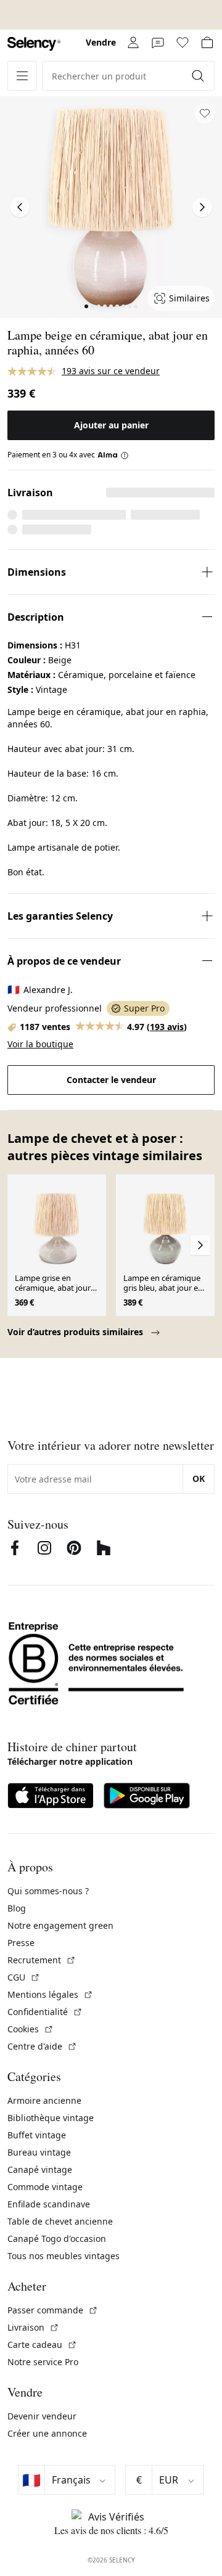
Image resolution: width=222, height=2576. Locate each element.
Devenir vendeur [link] (42, 2416)
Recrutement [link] (42, 1960)
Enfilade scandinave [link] (49, 2204)
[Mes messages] (158, 43)
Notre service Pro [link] (43, 2362)
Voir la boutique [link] (40, 1044)
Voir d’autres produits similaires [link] (76, 1332)
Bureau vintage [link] (39, 2152)
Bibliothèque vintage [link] (51, 2118)
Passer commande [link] (53, 2310)
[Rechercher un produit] (199, 76)
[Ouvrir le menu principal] (22, 76)
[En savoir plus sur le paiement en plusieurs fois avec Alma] (113, 455)
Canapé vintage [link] (40, 2169)
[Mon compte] (133, 43)
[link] (34, 44)
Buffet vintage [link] (37, 2135)
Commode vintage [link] (45, 2187)
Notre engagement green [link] (60, 1925)
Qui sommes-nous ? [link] (48, 1891)
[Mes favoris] (183, 43)
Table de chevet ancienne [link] (60, 2221)
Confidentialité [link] (45, 2012)
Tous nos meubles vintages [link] (64, 2256)
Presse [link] (21, 1943)
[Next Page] (202, 207)
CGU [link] (24, 1977)
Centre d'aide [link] (42, 2046)
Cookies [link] (31, 2029)
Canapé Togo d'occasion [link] (57, 2239)
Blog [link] (17, 1908)
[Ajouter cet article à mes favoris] (205, 113)
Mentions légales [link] (50, 1994)
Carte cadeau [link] (42, 2345)
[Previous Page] (20, 207)
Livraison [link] (33, 2327)
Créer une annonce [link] (47, 2433)
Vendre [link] (101, 42)
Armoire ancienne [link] (44, 2100)
